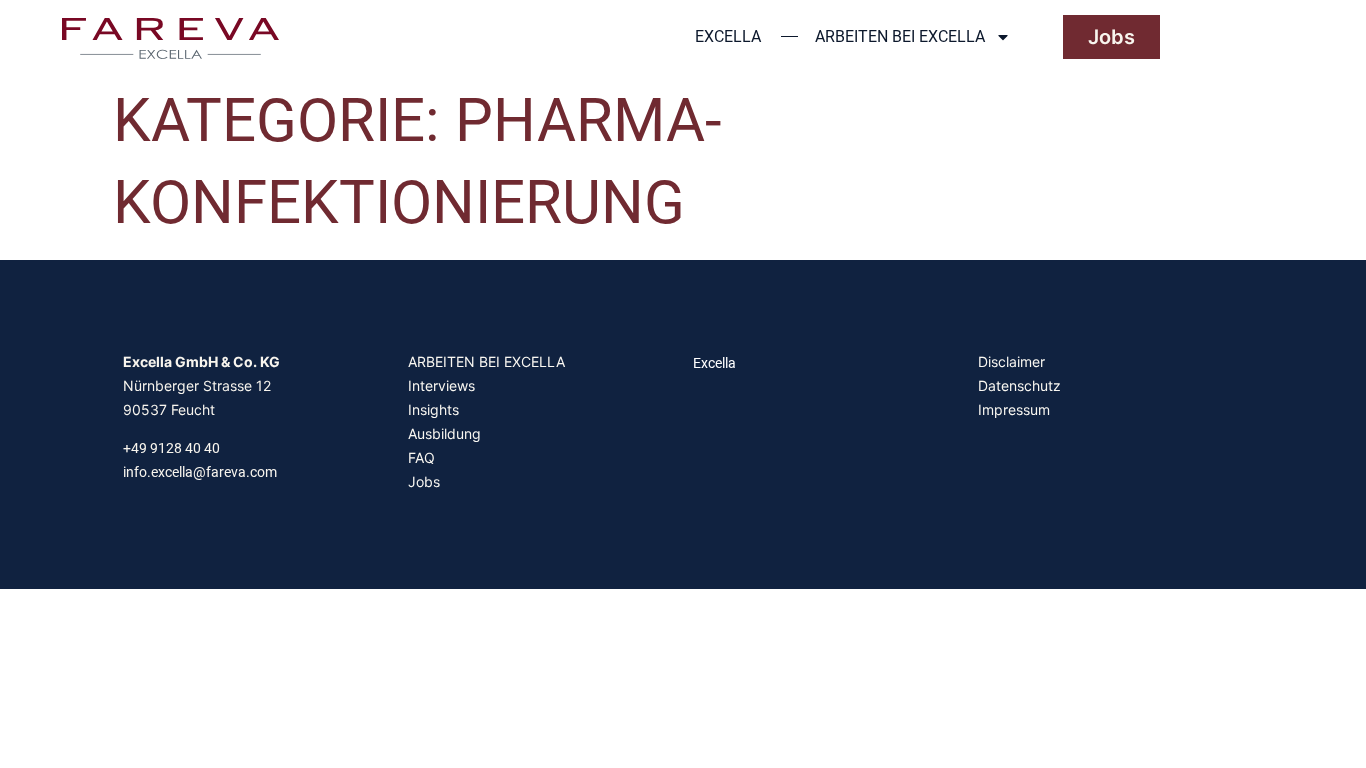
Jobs (424, 481)
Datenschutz (1019, 385)
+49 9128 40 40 (171, 448)
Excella (714, 363)
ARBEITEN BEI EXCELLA (486, 361)
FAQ (421, 457)
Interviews (441, 385)
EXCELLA (728, 36)
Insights (433, 409)
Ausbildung (444, 433)
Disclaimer (1011, 361)
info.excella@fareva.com (200, 472)
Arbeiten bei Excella (900, 36)
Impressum (1014, 409)
